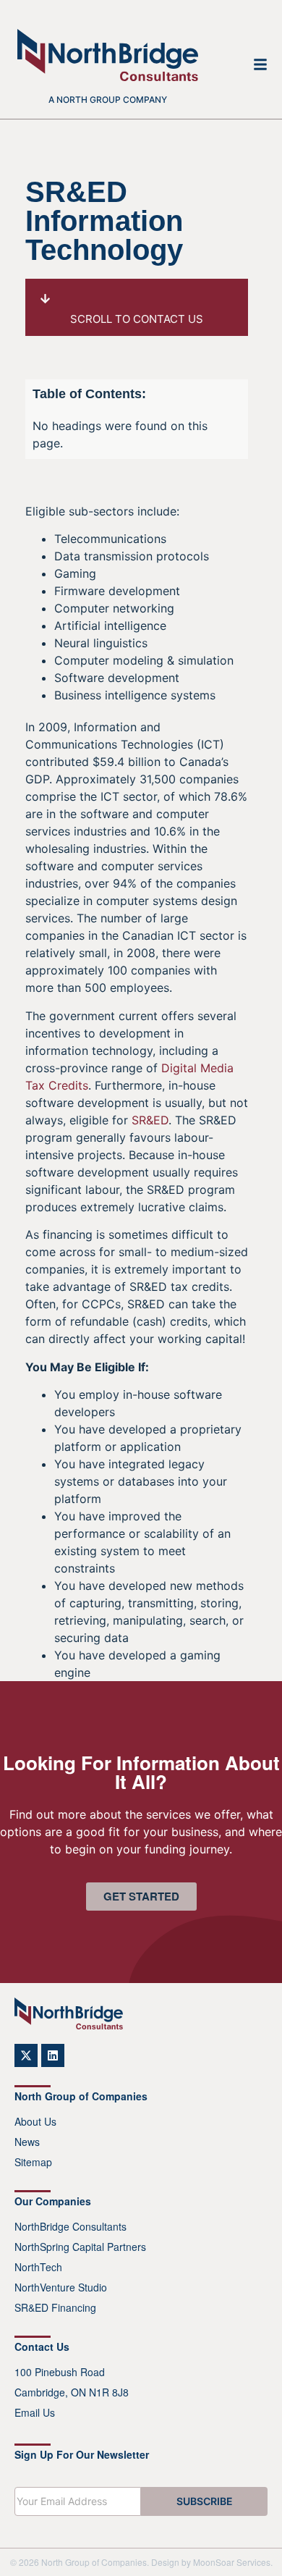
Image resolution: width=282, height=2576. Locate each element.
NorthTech (38, 2267)
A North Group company (108, 100)
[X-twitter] (26, 2055)
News (27, 2142)
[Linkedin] (53, 2055)
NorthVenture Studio (61, 2287)
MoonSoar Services (232, 2562)
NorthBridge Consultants (70, 2226)
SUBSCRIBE (205, 2501)
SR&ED (150, 1120)
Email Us (35, 2412)
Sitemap (33, 2162)
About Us (35, 2121)
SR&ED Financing (55, 2307)
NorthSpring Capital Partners (80, 2247)
